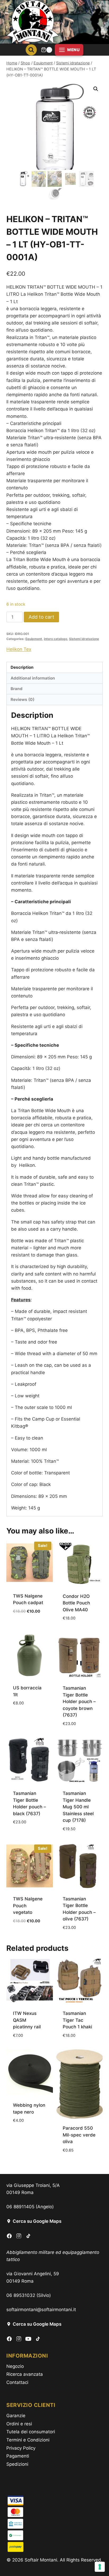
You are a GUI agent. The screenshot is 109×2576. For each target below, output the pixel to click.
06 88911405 (20, 2207)
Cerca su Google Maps (37, 2221)
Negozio (15, 2366)
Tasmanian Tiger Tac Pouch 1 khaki (77, 2020)
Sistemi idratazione (84, 639)
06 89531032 (21, 2295)
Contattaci (17, 2382)
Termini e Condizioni (28, 2440)
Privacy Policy (21, 2448)
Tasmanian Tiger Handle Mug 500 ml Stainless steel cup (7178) (78, 1807)
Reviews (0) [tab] (22, 699)
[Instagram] (19, 2236)
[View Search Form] (31, 50)
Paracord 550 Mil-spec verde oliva (79, 2135)
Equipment (34, 639)
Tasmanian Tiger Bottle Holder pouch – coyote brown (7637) (79, 1702)
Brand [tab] (17, 689)
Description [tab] (22, 667)
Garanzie (16, 2416)
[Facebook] (9, 2236)
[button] (96, 89)
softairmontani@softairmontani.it (41, 2310)
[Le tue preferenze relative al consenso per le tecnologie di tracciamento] (100, 2567)
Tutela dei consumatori (31, 2432)
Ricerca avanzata (25, 2374)
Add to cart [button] (26, 1627)
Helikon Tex (19, 649)
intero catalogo (56, 639)
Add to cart (41, 617)
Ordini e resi (19, 2424)
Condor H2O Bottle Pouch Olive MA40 (76, 1603)
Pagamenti (18, 2456)
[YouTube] (28, 2339)
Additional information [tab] (33, 678)
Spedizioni (17, 2464)
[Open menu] (69, 50)
